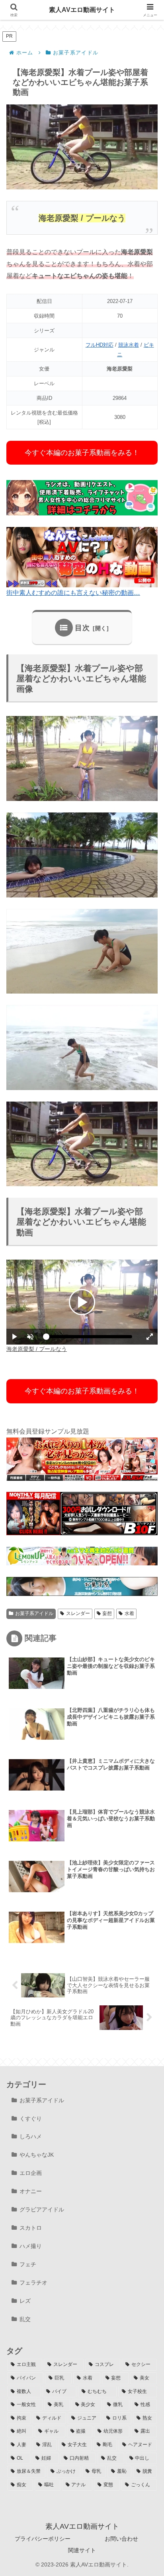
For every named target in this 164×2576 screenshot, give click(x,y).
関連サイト (82, 2550)
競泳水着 (129, 345)
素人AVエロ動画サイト (82, 10)
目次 (82, 628)
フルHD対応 (100, 345)
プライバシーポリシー (43, 2539)
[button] (146, 1575)
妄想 (107, 1613)
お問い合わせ (121, 2539)
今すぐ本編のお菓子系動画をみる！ (82, 453)
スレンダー (78, 1613)
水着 (129, 1613)
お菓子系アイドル (34, 1613)
